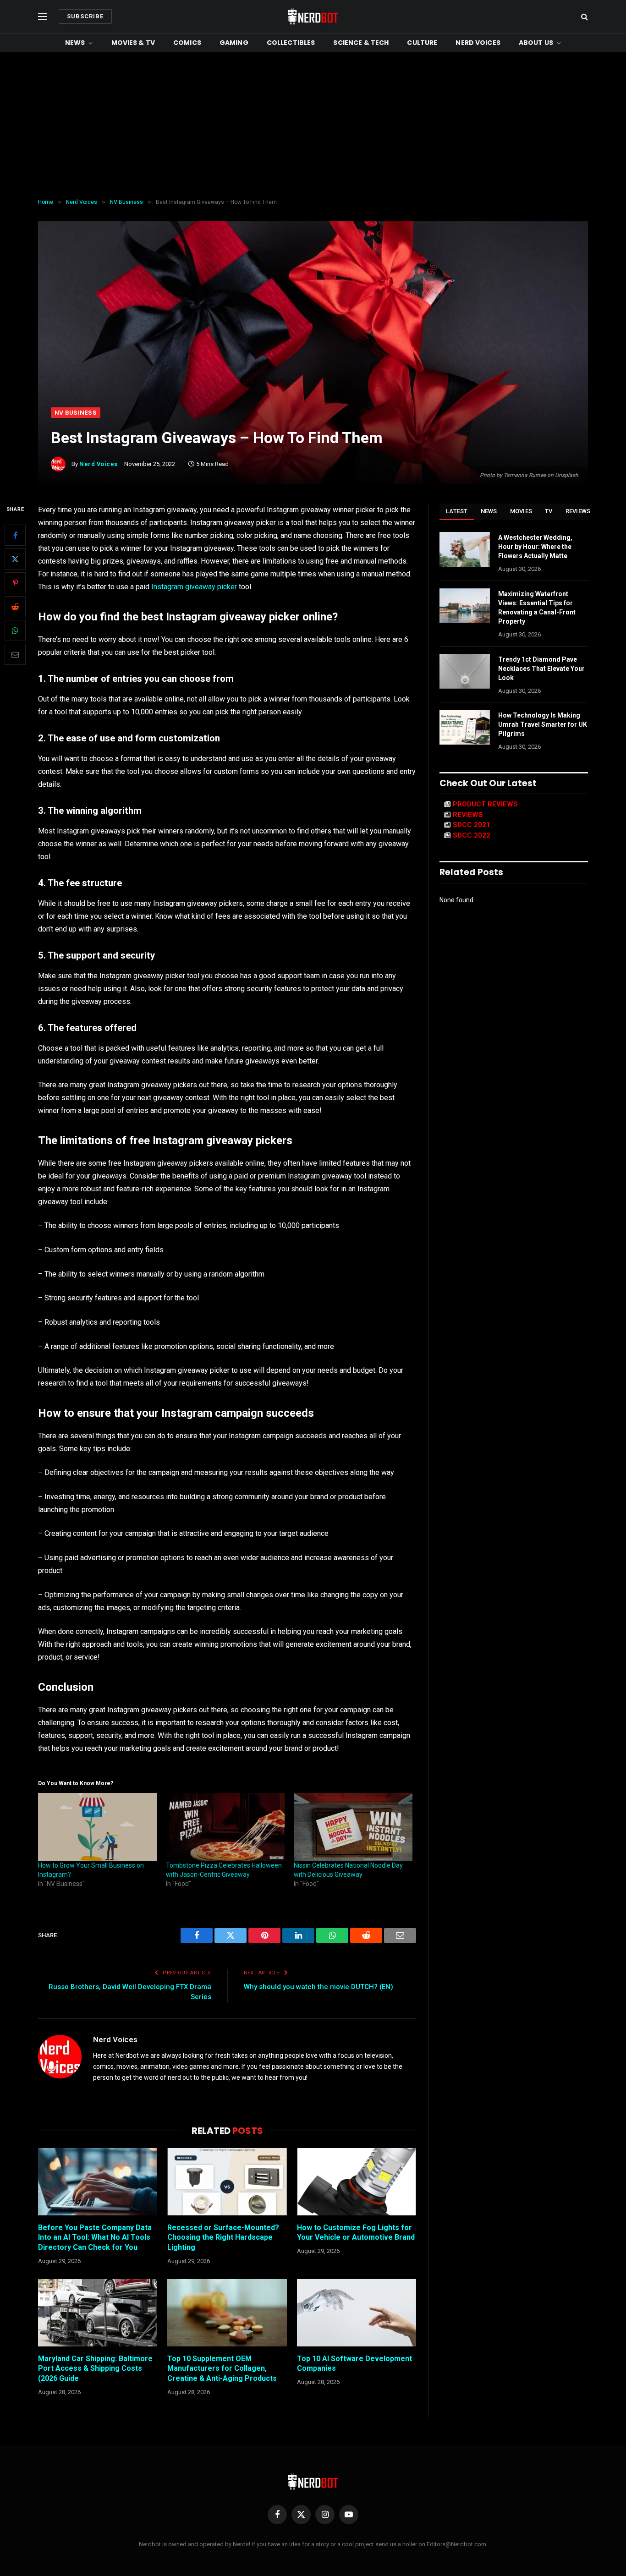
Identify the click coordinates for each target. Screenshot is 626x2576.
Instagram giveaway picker (193, 587)
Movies (521, 511)
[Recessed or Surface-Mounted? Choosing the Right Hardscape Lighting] (227, 2181)
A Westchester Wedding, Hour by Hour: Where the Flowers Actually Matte (535, 547)
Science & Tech (361, 43)
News (75, 43)
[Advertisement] (313, 126)
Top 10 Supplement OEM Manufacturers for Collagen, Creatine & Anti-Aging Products (222, 2369)
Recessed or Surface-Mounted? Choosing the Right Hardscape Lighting (223, 2238)
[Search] (584, 17)
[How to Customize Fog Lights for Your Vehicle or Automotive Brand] (357, 2181)
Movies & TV (133, 43)
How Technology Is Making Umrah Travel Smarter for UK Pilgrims (543, 724)
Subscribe (85, 16)
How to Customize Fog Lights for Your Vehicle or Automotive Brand (356, 2233)
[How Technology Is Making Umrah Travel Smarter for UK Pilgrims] (465, 727)
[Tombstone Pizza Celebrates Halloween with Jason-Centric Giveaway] (225, 1827)
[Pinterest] (15, 583)
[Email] (15, 655)
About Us (536, 43)
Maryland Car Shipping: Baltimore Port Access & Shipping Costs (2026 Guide (95, 2369)
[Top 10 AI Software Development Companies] (357, 2313)
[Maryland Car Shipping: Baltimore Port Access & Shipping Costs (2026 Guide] (98, 2313)
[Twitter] (15, 559)
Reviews (578, 511)
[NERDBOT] (313, 16)
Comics (187, 43)
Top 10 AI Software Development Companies (354, 2364)
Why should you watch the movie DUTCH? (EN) (318, 1987)
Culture (422, 43)
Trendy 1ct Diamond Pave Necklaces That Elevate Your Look (541, 669)
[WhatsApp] (15, 631)
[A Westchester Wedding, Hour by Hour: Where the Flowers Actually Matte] (465, 549)
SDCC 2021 (472, 825)
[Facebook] (15, 536)
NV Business (76, 413)
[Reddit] (15, 607)
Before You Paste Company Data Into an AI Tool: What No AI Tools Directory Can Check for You (95, 2238)
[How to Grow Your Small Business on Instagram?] (97, 1827)
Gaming (234, 43)
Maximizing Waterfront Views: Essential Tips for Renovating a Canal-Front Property (537, 608)
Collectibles (291, 43)
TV (549, 511)
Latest (457, 511)
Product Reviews (485, 804)
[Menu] (43, 17)
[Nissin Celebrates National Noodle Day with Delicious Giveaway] (353, 1827)
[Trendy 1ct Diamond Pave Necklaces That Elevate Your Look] (465, 671)
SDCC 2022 (472, 835)
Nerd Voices (478, 43)
